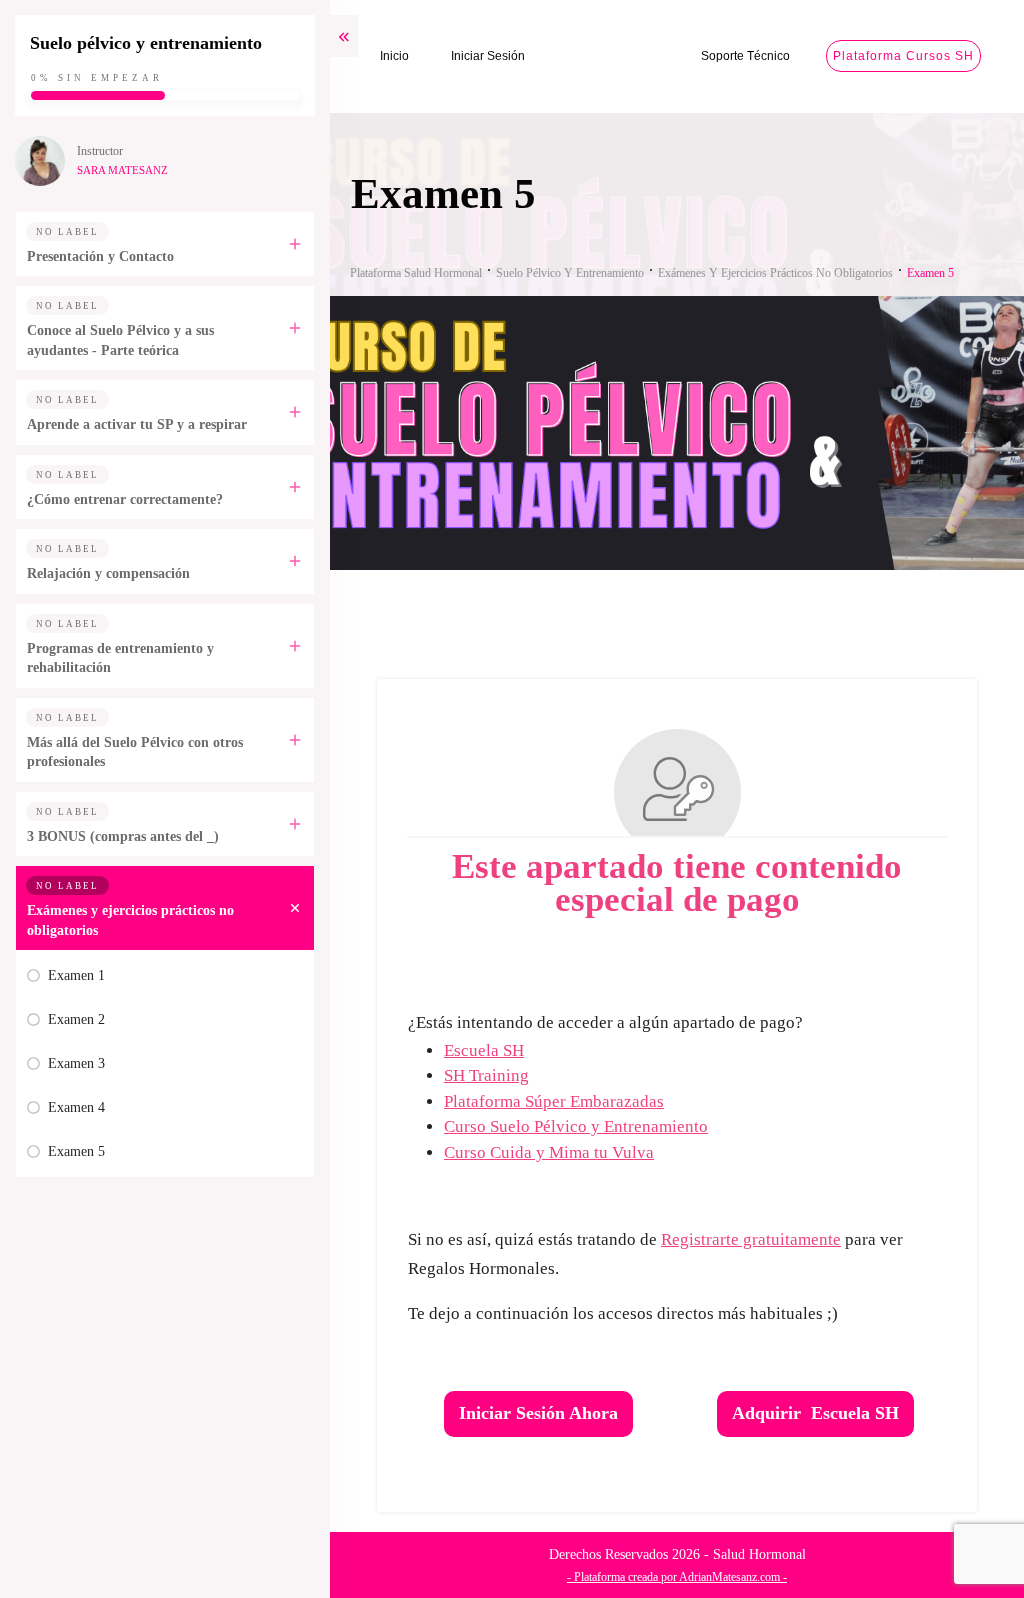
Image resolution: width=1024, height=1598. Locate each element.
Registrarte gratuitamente (751, 1239)
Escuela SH (484, 1050)
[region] (260, 1425)
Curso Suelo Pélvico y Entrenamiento (576, 1126)
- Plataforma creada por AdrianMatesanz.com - (677, 1577)
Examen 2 (76, 1019)
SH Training (486, 1075)
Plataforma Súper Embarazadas (554, 1101)
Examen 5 (76, 1151)
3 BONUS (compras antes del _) (123, 836)
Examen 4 (76, 1107)
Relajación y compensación (108, 573)
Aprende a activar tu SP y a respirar (137, 424)
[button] (966, 1540)
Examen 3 (76, 1063)
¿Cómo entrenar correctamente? (125, 499)
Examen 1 (76, 975)
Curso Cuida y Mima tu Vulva (549, 1152)
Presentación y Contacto (100, 256)
